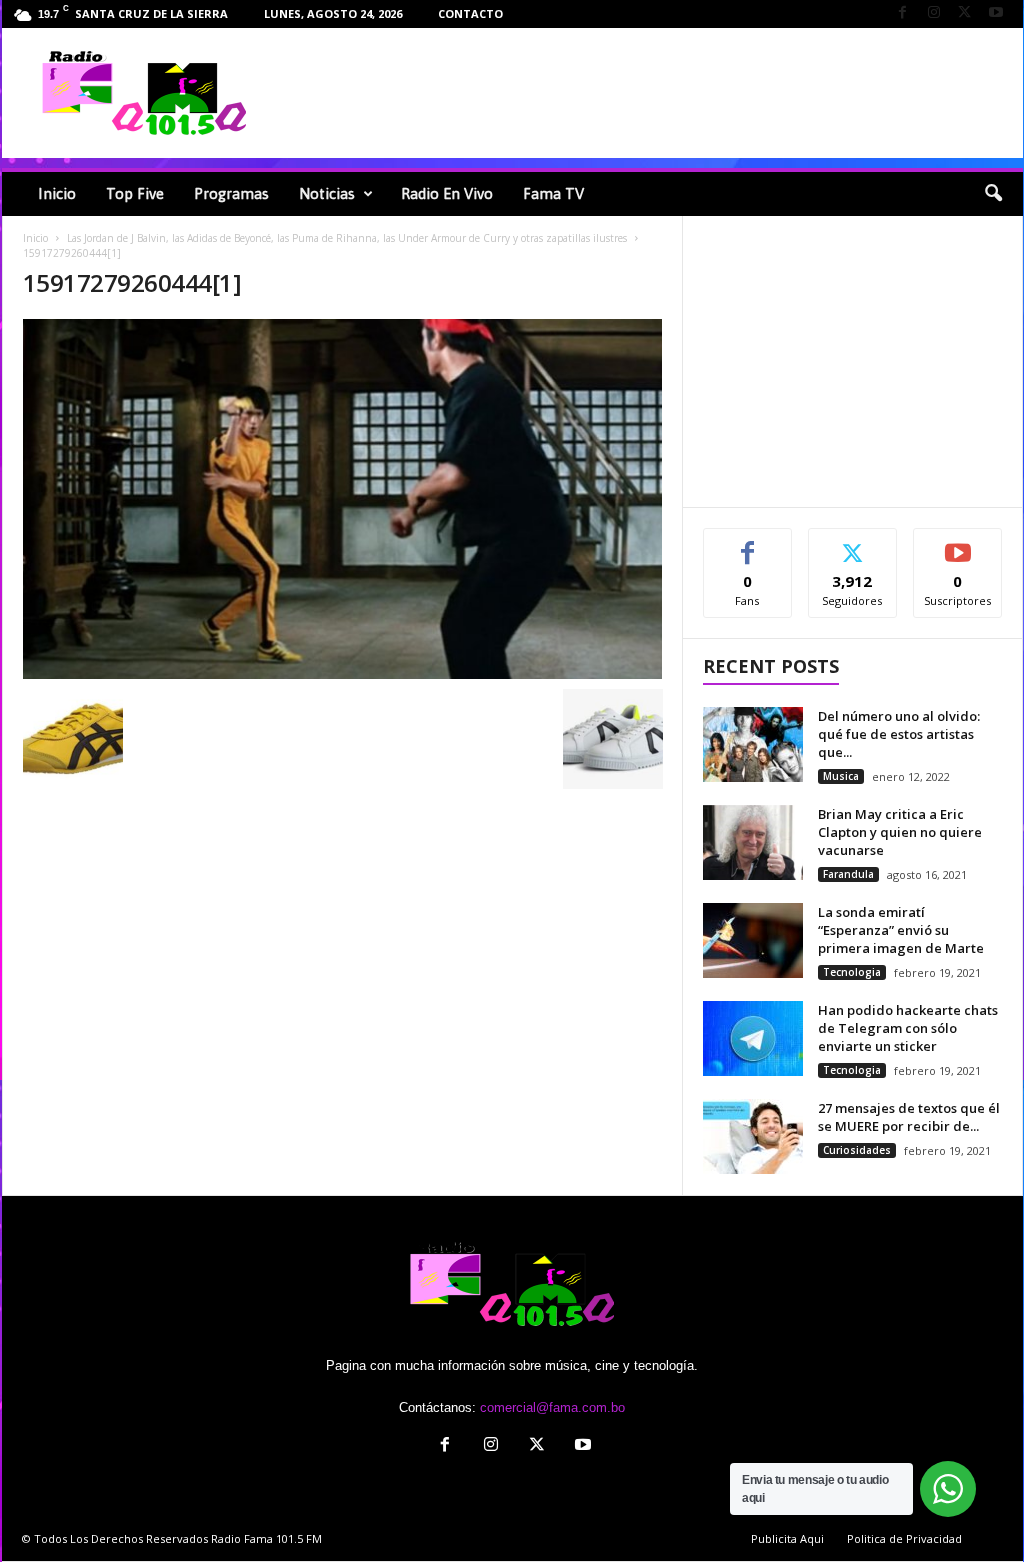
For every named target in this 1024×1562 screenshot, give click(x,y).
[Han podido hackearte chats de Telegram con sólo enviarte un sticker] (753, 1038)
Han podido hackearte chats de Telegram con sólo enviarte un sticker (908, 1028)
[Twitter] (965, 13)
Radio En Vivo (447, 193)
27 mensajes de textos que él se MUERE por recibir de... (909, 1117)
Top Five (135, 193)
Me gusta (747, 543)
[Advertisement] (653, 93)
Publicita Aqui (787, 1538)
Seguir (852, 543)
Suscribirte (958, 543)
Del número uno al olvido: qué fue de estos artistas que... (899, 734)
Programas (231, 193)
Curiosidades (857, 1150)
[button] (993, 194)
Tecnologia (852, 972)
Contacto (470, 13)
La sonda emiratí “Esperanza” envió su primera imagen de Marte (901, 930)
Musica (841, 776)
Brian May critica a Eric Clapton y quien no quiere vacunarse (900, 832)
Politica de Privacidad (904, 1538)
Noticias (327, 193)
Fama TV (553, 193)
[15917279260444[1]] (343, 499)
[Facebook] (903, 13)
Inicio (57, 193)
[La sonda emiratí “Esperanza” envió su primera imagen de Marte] (753, 940)
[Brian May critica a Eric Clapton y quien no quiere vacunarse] (753, 842)
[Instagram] (934, 13)
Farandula (848, 874)
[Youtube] (996, 13)
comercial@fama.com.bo (552, 1407)
